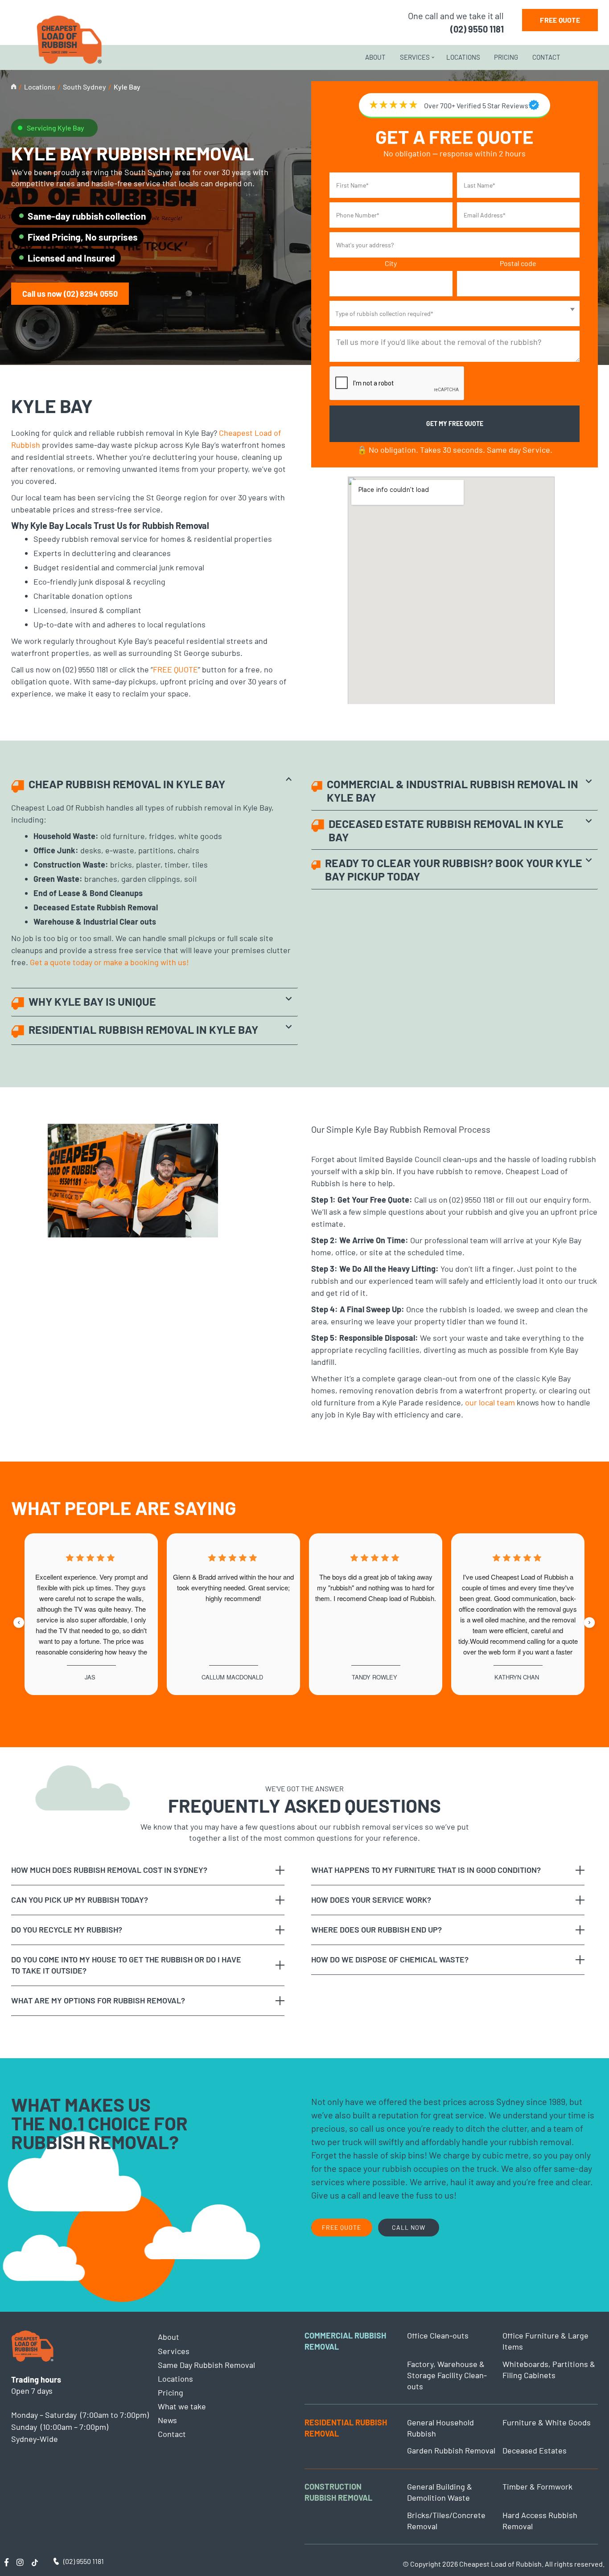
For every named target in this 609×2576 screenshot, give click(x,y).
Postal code (518, 263)
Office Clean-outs (438, 2335)
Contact (546, 57)
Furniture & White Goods (547, 2422)
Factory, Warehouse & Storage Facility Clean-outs (447, 2375)
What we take (182, 2406)
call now (409, 2227)
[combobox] (455, 313)
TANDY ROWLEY (374, 1677)
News (167, 2420)
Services (415, 57)
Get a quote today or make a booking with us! (109, 962)
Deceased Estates (535, 2450)
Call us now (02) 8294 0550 (70, 294)
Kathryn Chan (517, 1677)
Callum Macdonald (232, 1677)
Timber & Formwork (537, 2486)
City (391, 263)
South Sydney (84, 87)
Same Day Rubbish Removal (206, 2365)
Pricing (506, 57)
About (375, 57)
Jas (90, 1677)
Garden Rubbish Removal (451, 2450)
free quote (560, 20)
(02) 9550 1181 (477, 29)
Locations (463, 57)
